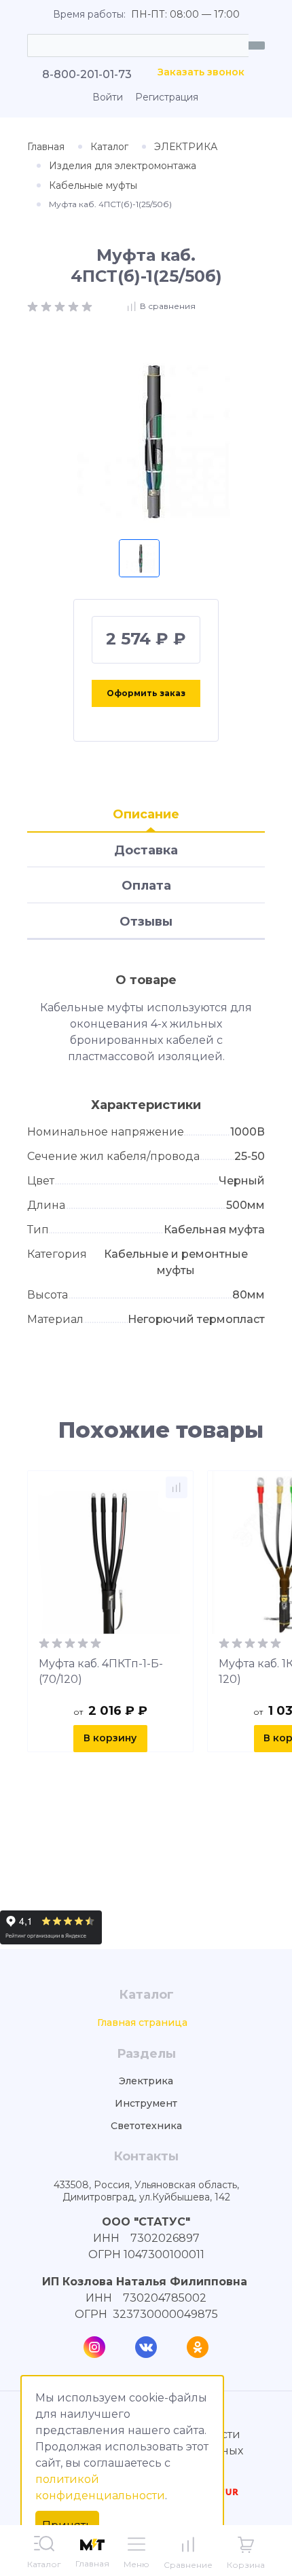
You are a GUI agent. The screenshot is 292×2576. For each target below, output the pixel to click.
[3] (61, 305)
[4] (75, 305)
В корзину (110, 1738)
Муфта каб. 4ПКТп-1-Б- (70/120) (101, 1671)
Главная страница (142, 2023)
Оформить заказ (146, 693)
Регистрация (167, 97)
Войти (108, 97)
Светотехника (146, 2126)
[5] (87, 305)
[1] (34, 305)
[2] (48, 305)
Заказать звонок (201, 72)
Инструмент (146, 2104)
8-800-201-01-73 (87, 74)
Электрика (146, 2081)
